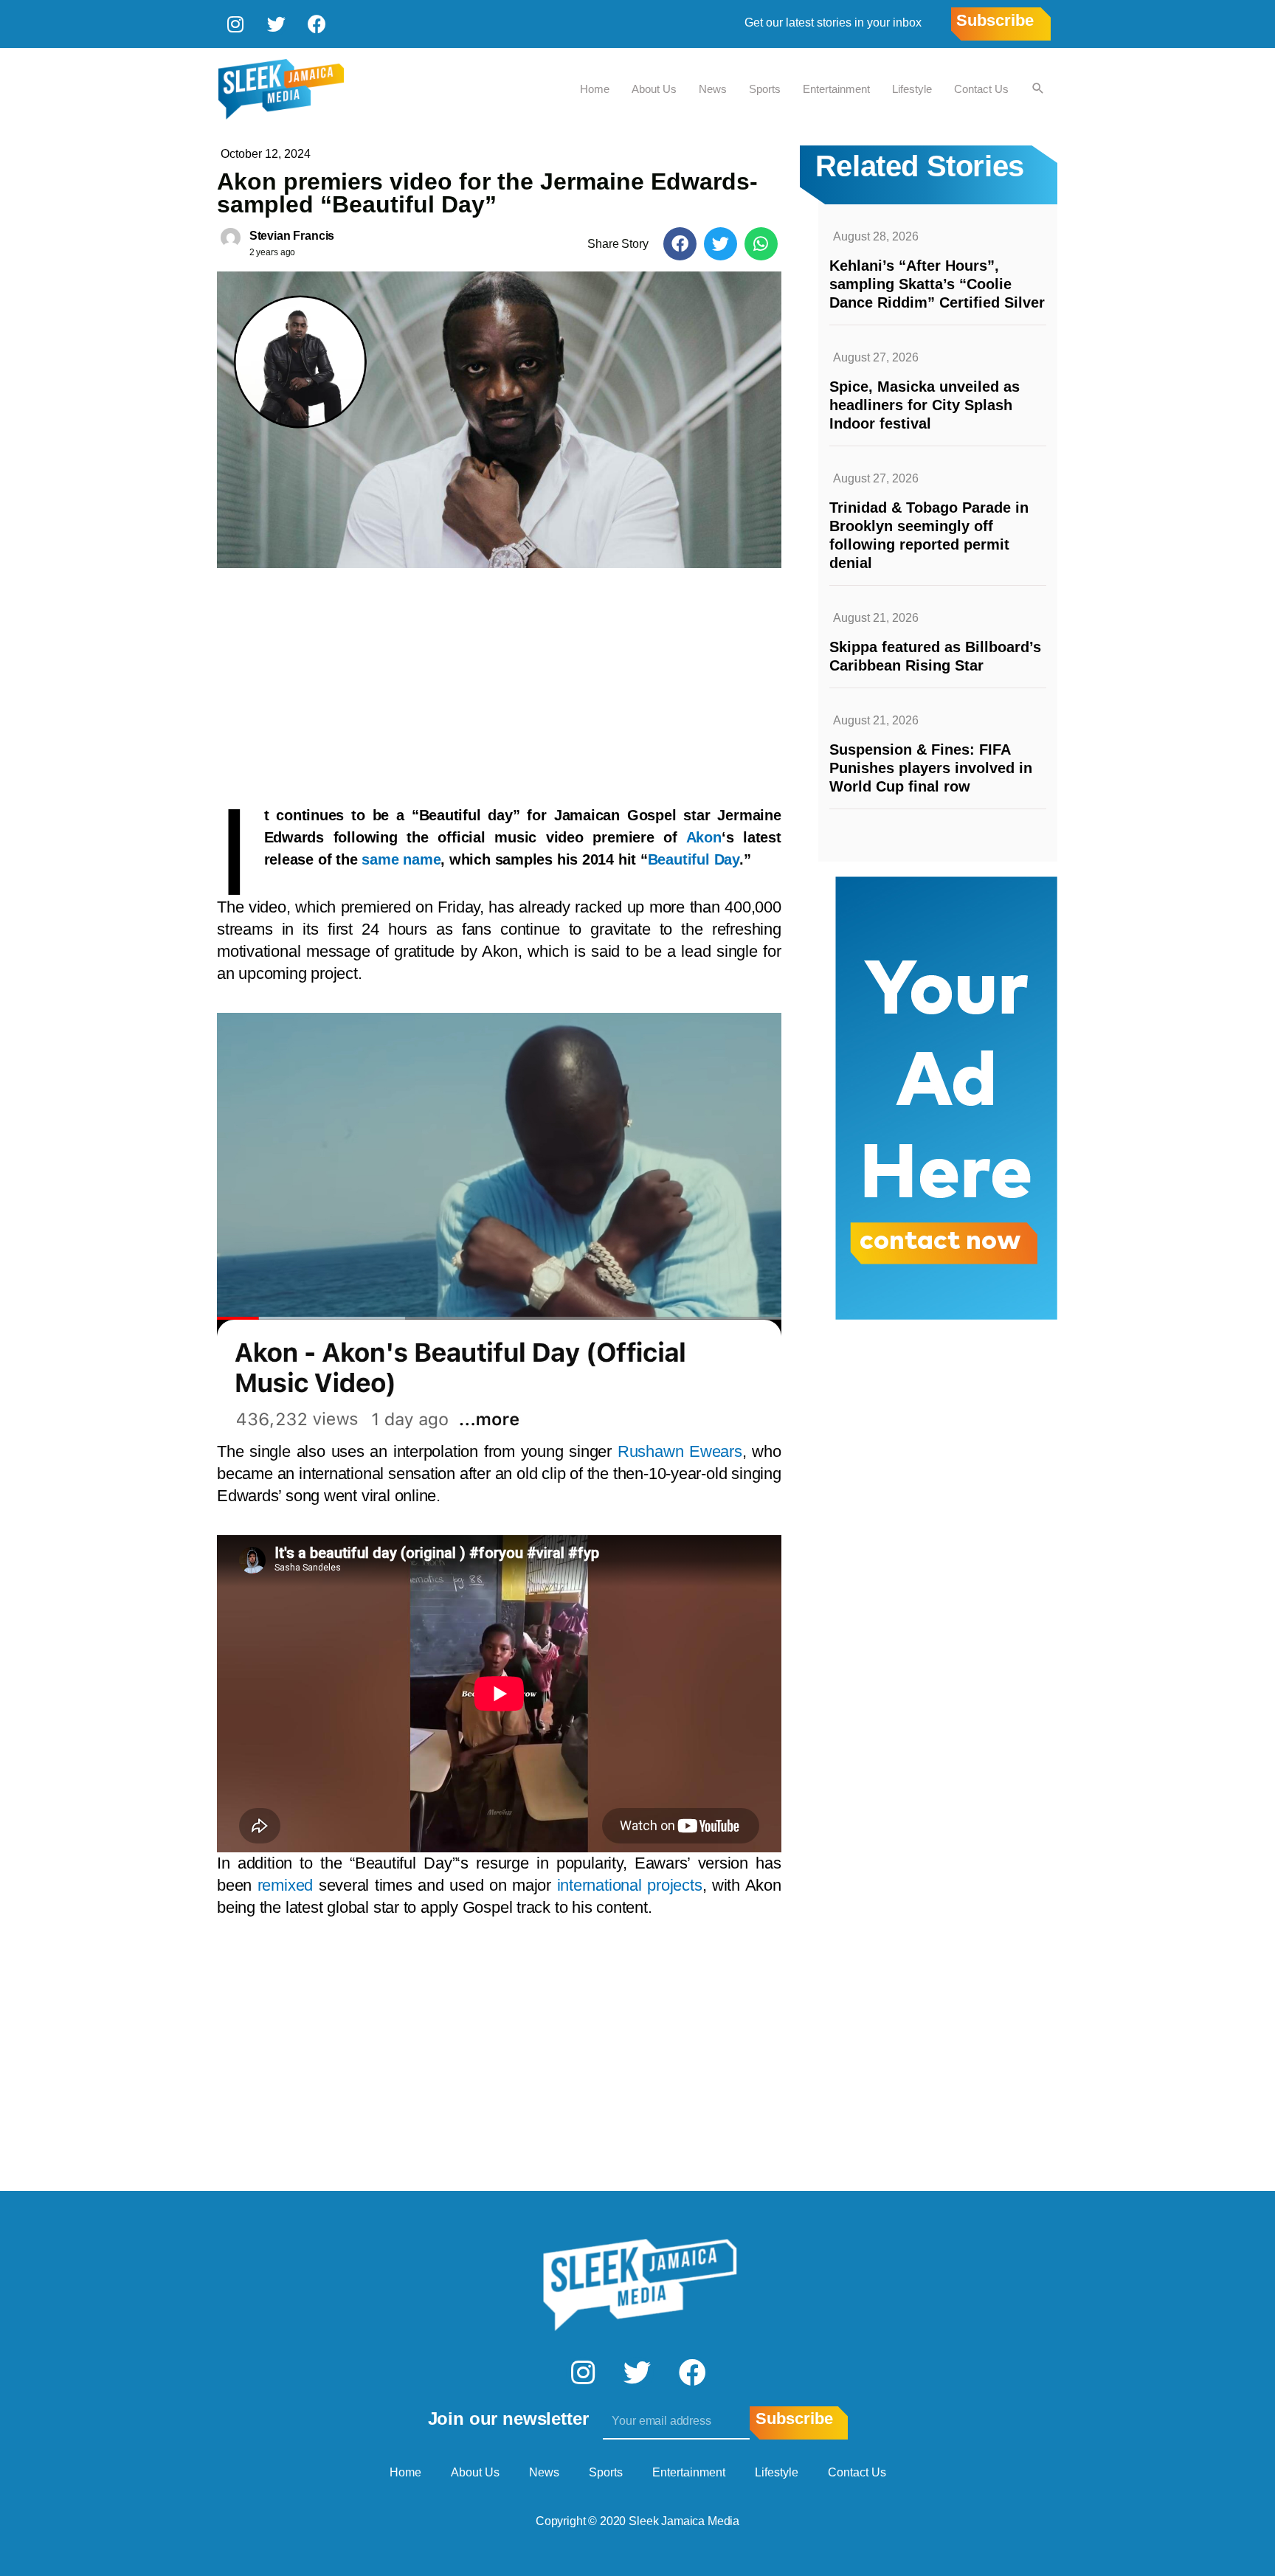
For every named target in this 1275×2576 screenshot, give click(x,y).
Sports (765, 89)
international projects (630, 1885)
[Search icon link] (1038, 89)
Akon (704, 837)
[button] (680, 244)
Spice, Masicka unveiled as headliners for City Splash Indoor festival (925, 405)
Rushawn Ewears (680, 1451)
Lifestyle (912, 89)
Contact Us (981, 89)
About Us (654, 89)
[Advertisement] (499, 679)
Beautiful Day (694, 859)
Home (595, 89)
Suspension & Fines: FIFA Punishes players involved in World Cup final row (931, 768)
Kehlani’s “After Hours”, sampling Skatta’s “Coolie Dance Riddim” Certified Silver (937, 284)
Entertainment (836, 89)
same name (401, 859)
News (713, 89)
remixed (285, 1885)
